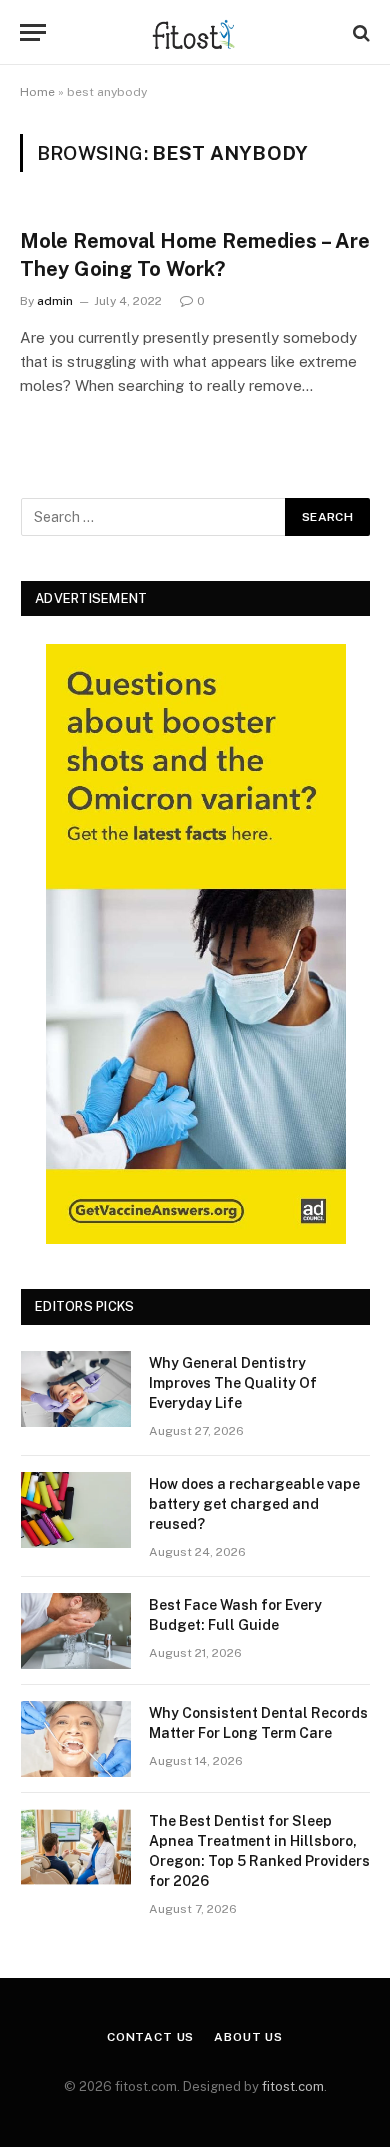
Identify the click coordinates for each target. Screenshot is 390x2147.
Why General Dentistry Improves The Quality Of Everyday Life (233, 1383)
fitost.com (293, 2086)
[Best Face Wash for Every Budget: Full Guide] (76, 1631)
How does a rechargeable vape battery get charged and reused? (254, 1504)
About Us (248, 2037)
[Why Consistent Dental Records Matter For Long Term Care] (76, 1739)
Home (37, 92)
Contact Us (150, 2037)
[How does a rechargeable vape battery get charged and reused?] (76, 1510)
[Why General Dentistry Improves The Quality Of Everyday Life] (76, 1389)
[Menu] (33, 32)
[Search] (359, 32)
